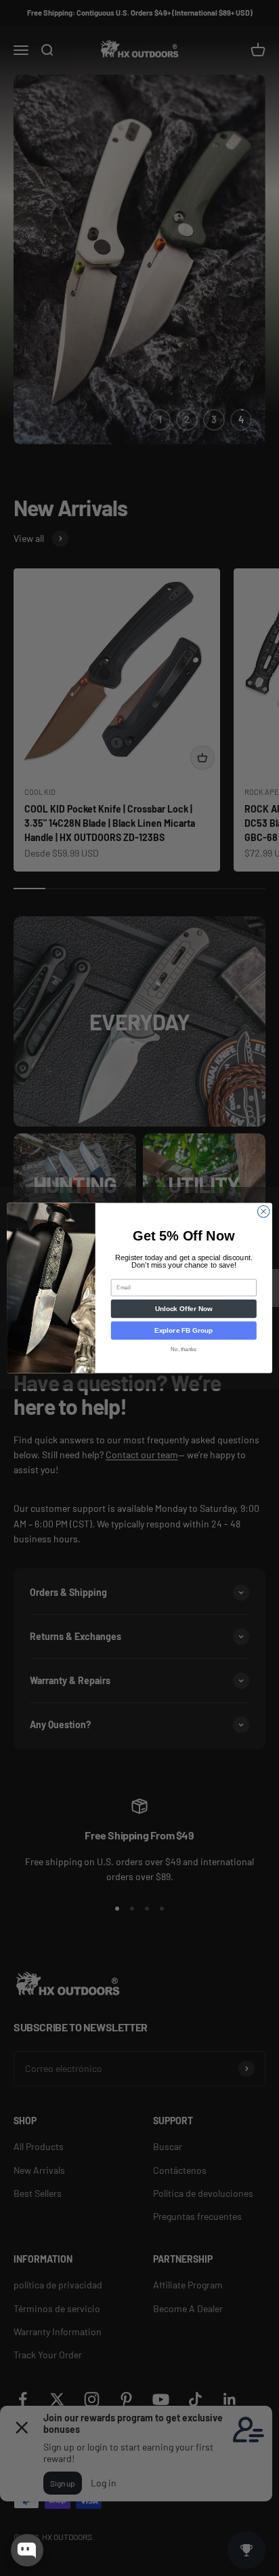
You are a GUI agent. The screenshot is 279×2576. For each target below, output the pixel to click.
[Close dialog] (263, 1211)
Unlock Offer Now (184, 1309)
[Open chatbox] (27, 2550)
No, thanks (184, 1349)
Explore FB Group (184, 1330)
